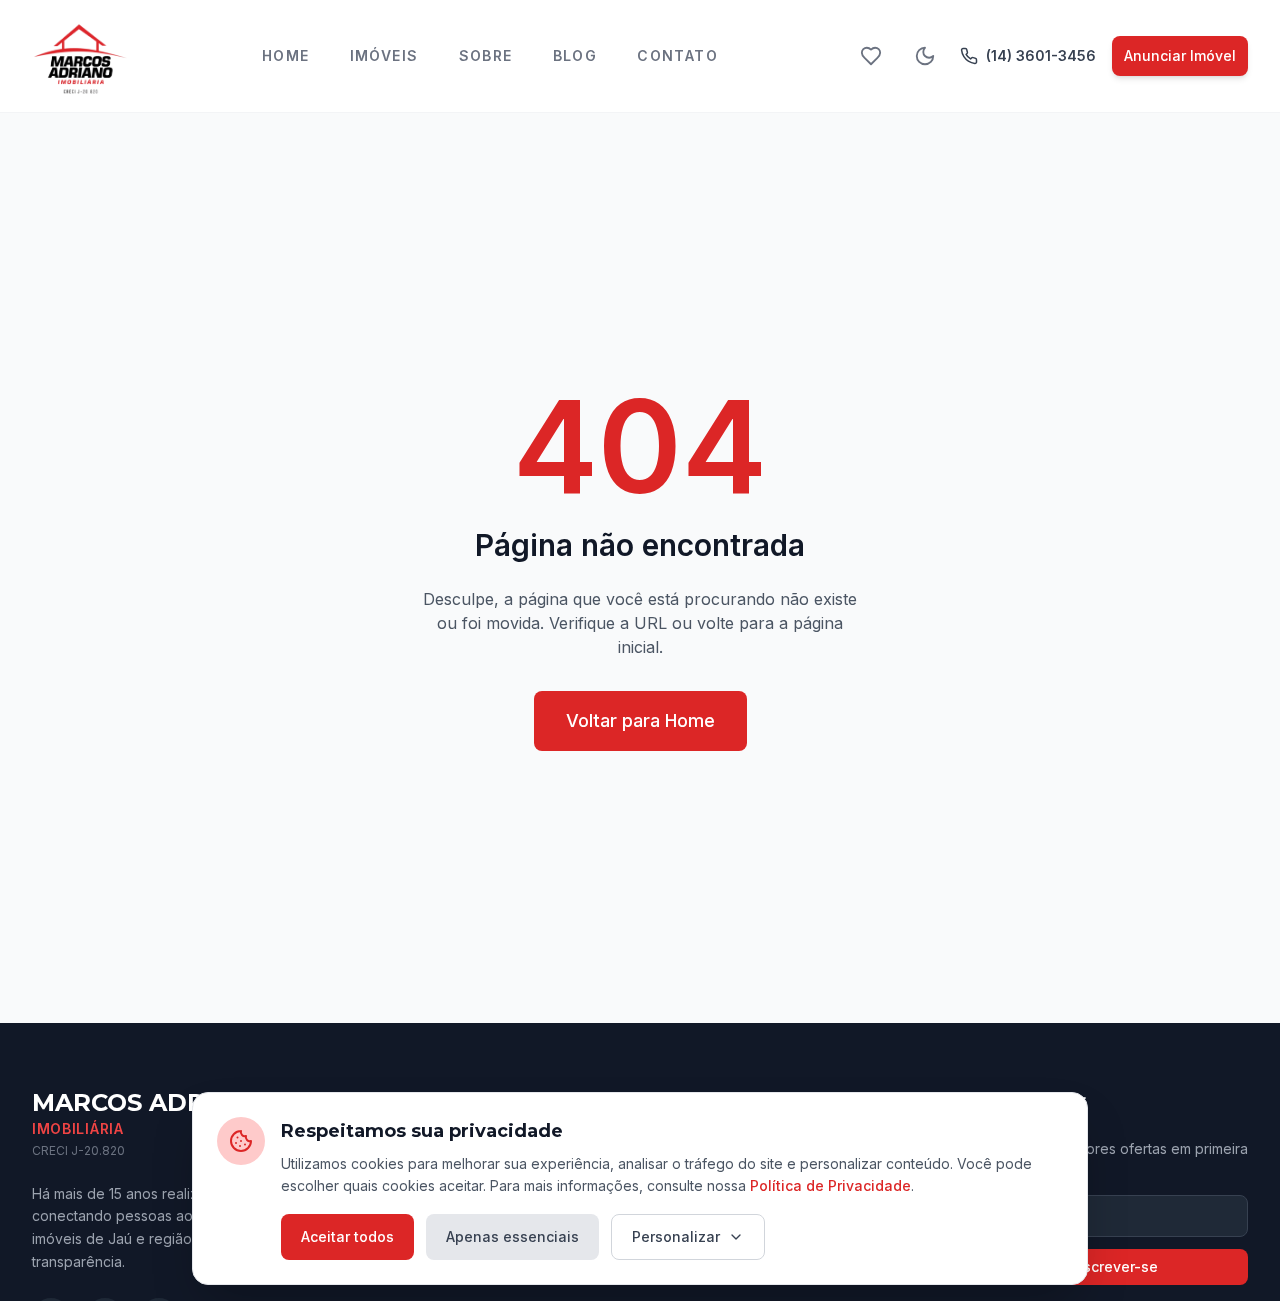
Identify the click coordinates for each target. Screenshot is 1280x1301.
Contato (677, 55)
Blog (575, 55)
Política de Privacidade (830, 1185)
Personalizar (676, 1236)
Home (286, 55)
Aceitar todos (347, 1236)
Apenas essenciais (512, 1236)
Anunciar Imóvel (1180, 55)
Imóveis (384, 55)
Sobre (486, 55)
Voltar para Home (640, 720)
